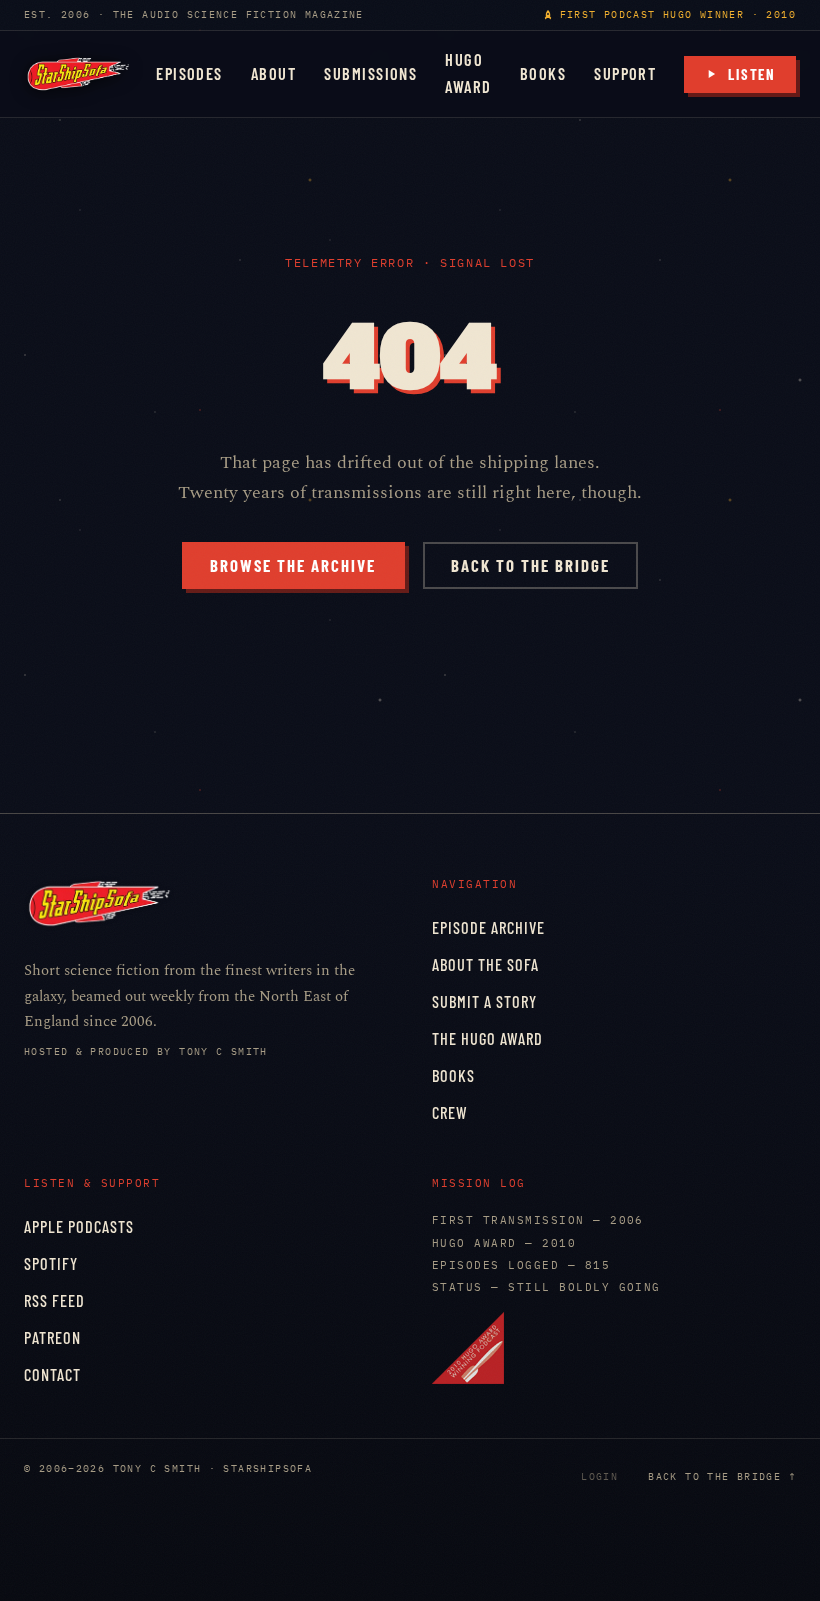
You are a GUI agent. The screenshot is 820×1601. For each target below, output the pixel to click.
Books (543, 73)
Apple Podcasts (79, 1226)
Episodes (189, 73)
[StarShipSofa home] (78, 74)
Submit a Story (484, 1001)
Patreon (52, 1337)
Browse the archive (293, 565)
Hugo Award (468, 73)
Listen (752, 74)
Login (599, 1476)
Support (625, 73)
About (273, 73)
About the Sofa (485, 964)
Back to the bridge (530, 565)
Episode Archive (488, 927)
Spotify (51, 1263)
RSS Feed (54, 1300)
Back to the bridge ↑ (722, 1476)
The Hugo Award (487, 1038)
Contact (52, 1374)
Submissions (370, 73)
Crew (450, 1112)
